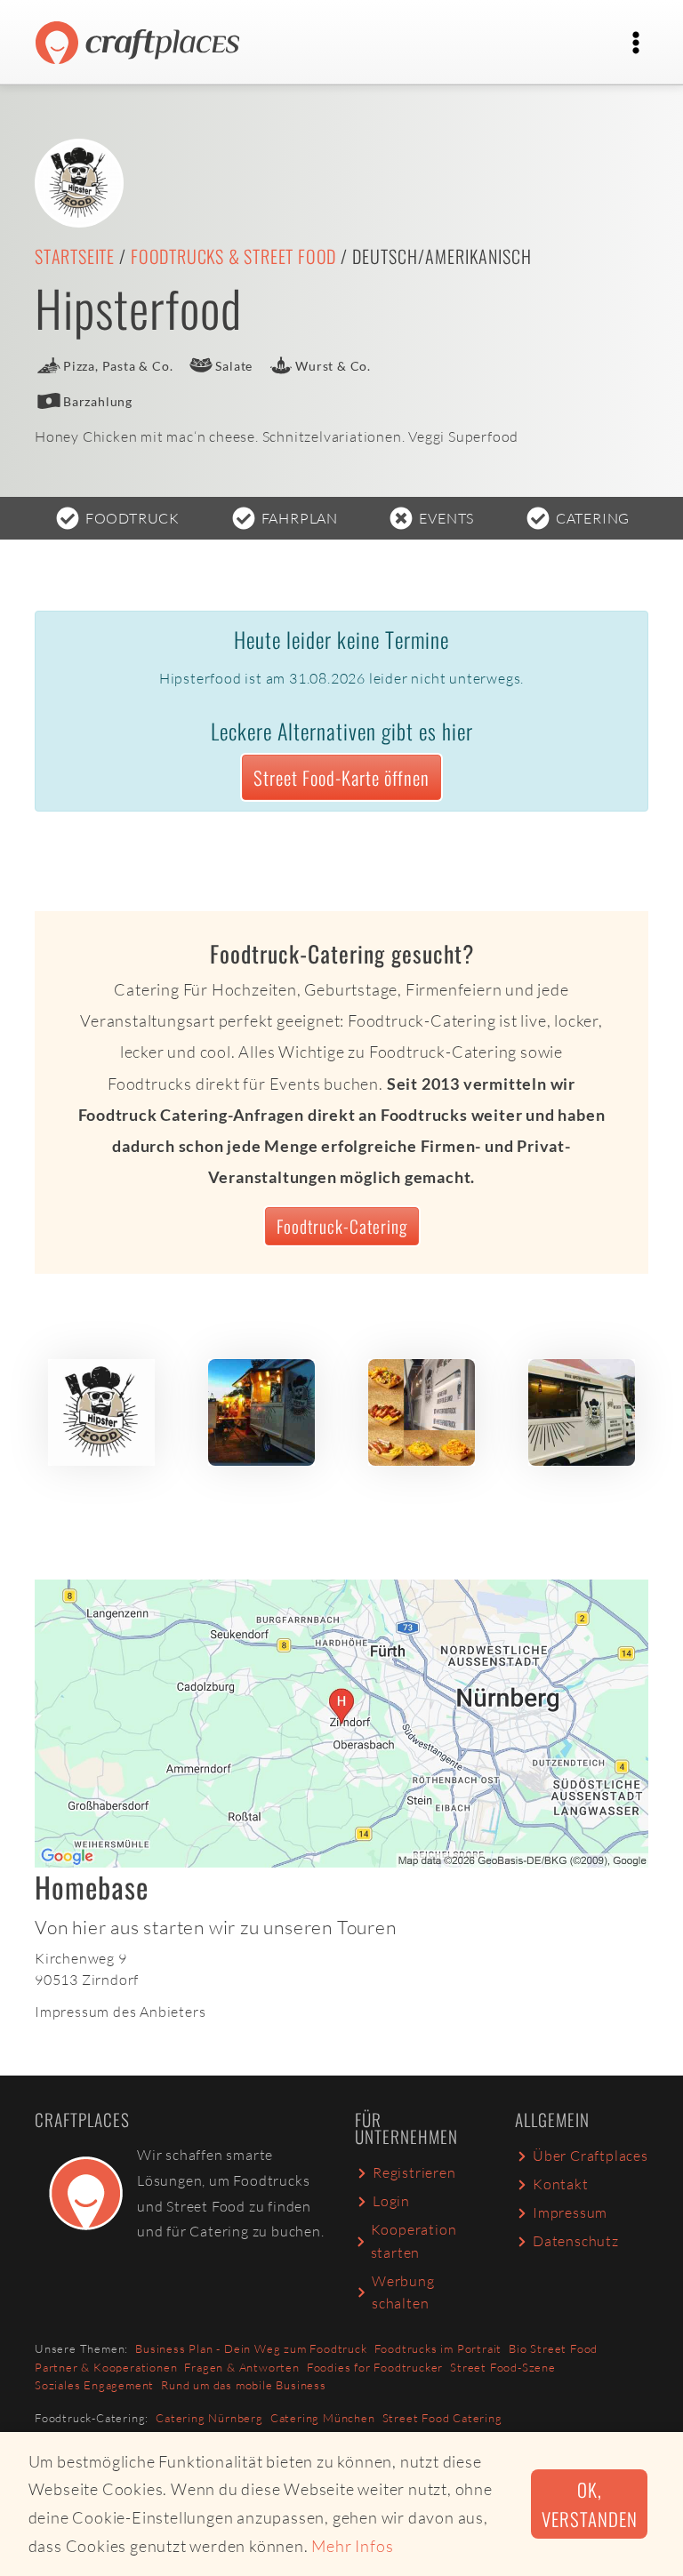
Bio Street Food (553, 2348)
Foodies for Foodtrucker (375, 2367)
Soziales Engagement (94, 2385)
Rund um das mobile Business (244, 2385)
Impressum (570, 2212)
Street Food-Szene (503, 2367)
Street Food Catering (442, 2418)
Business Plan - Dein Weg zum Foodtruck (251, 2348)
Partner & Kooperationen (106, 2367)
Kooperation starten (414, 2241)
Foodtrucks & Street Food (233, 256)
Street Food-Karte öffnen (341, 777)
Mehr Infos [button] (352, 2546)
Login (391, 2201)
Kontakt (561, 2184)
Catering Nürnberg (209, 2418)
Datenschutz (576, 2241)
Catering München (323, 2418)
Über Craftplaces (591, 2156)
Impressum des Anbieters (120, 2012)
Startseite (75, 256)
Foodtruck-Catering (342, 1226)
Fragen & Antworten (241, 2367)
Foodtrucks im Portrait (438, 2348)
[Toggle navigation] (636, 43)
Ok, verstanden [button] (589, 2504)
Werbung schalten (403, 2292)
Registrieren (414, 2172)
